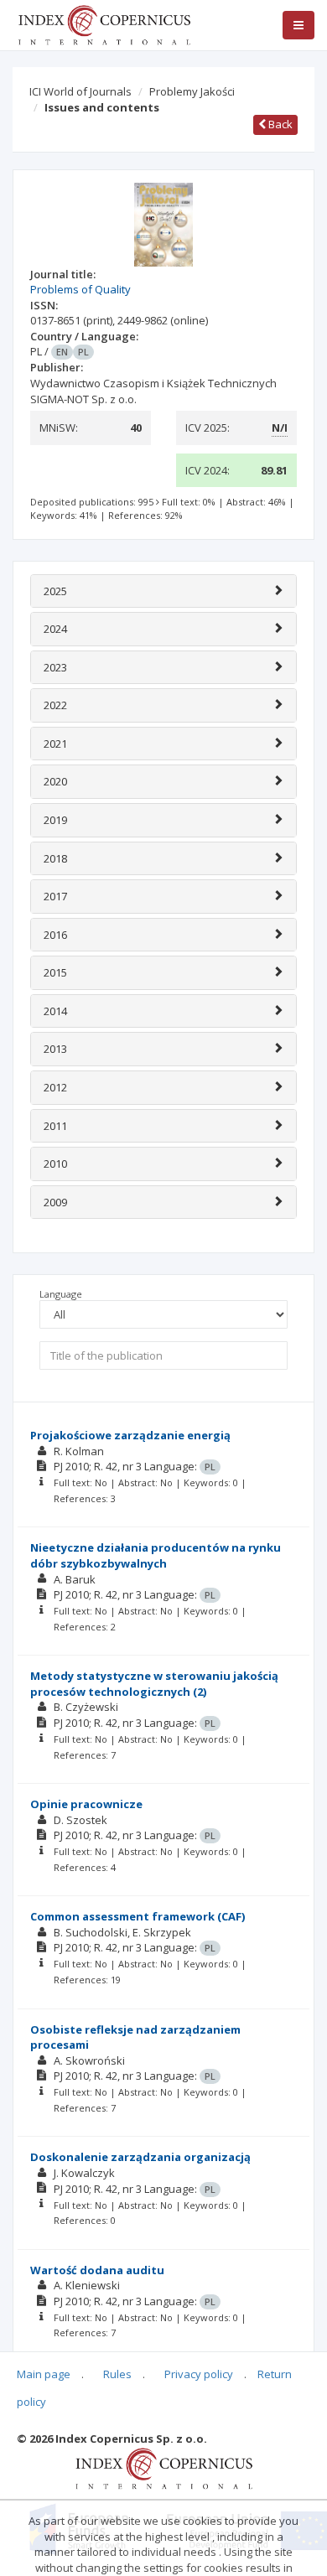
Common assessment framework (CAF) (138, 1916)
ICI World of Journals (80, 91)
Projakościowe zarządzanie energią (130, 1435)
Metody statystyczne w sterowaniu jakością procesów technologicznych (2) (154, 1684)
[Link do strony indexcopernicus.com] (164, 2467)
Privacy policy (199, 2374)
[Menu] (298, 25)
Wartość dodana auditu (97, 2270)
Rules (117, 2374)
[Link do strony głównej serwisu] (104, 23)
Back (279, 124)
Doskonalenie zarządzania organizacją (140, 2157)
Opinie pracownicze (86, 1804)
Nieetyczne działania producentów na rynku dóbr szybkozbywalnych (156, 1555)
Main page (44, 2374)
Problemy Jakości (192, 91)
